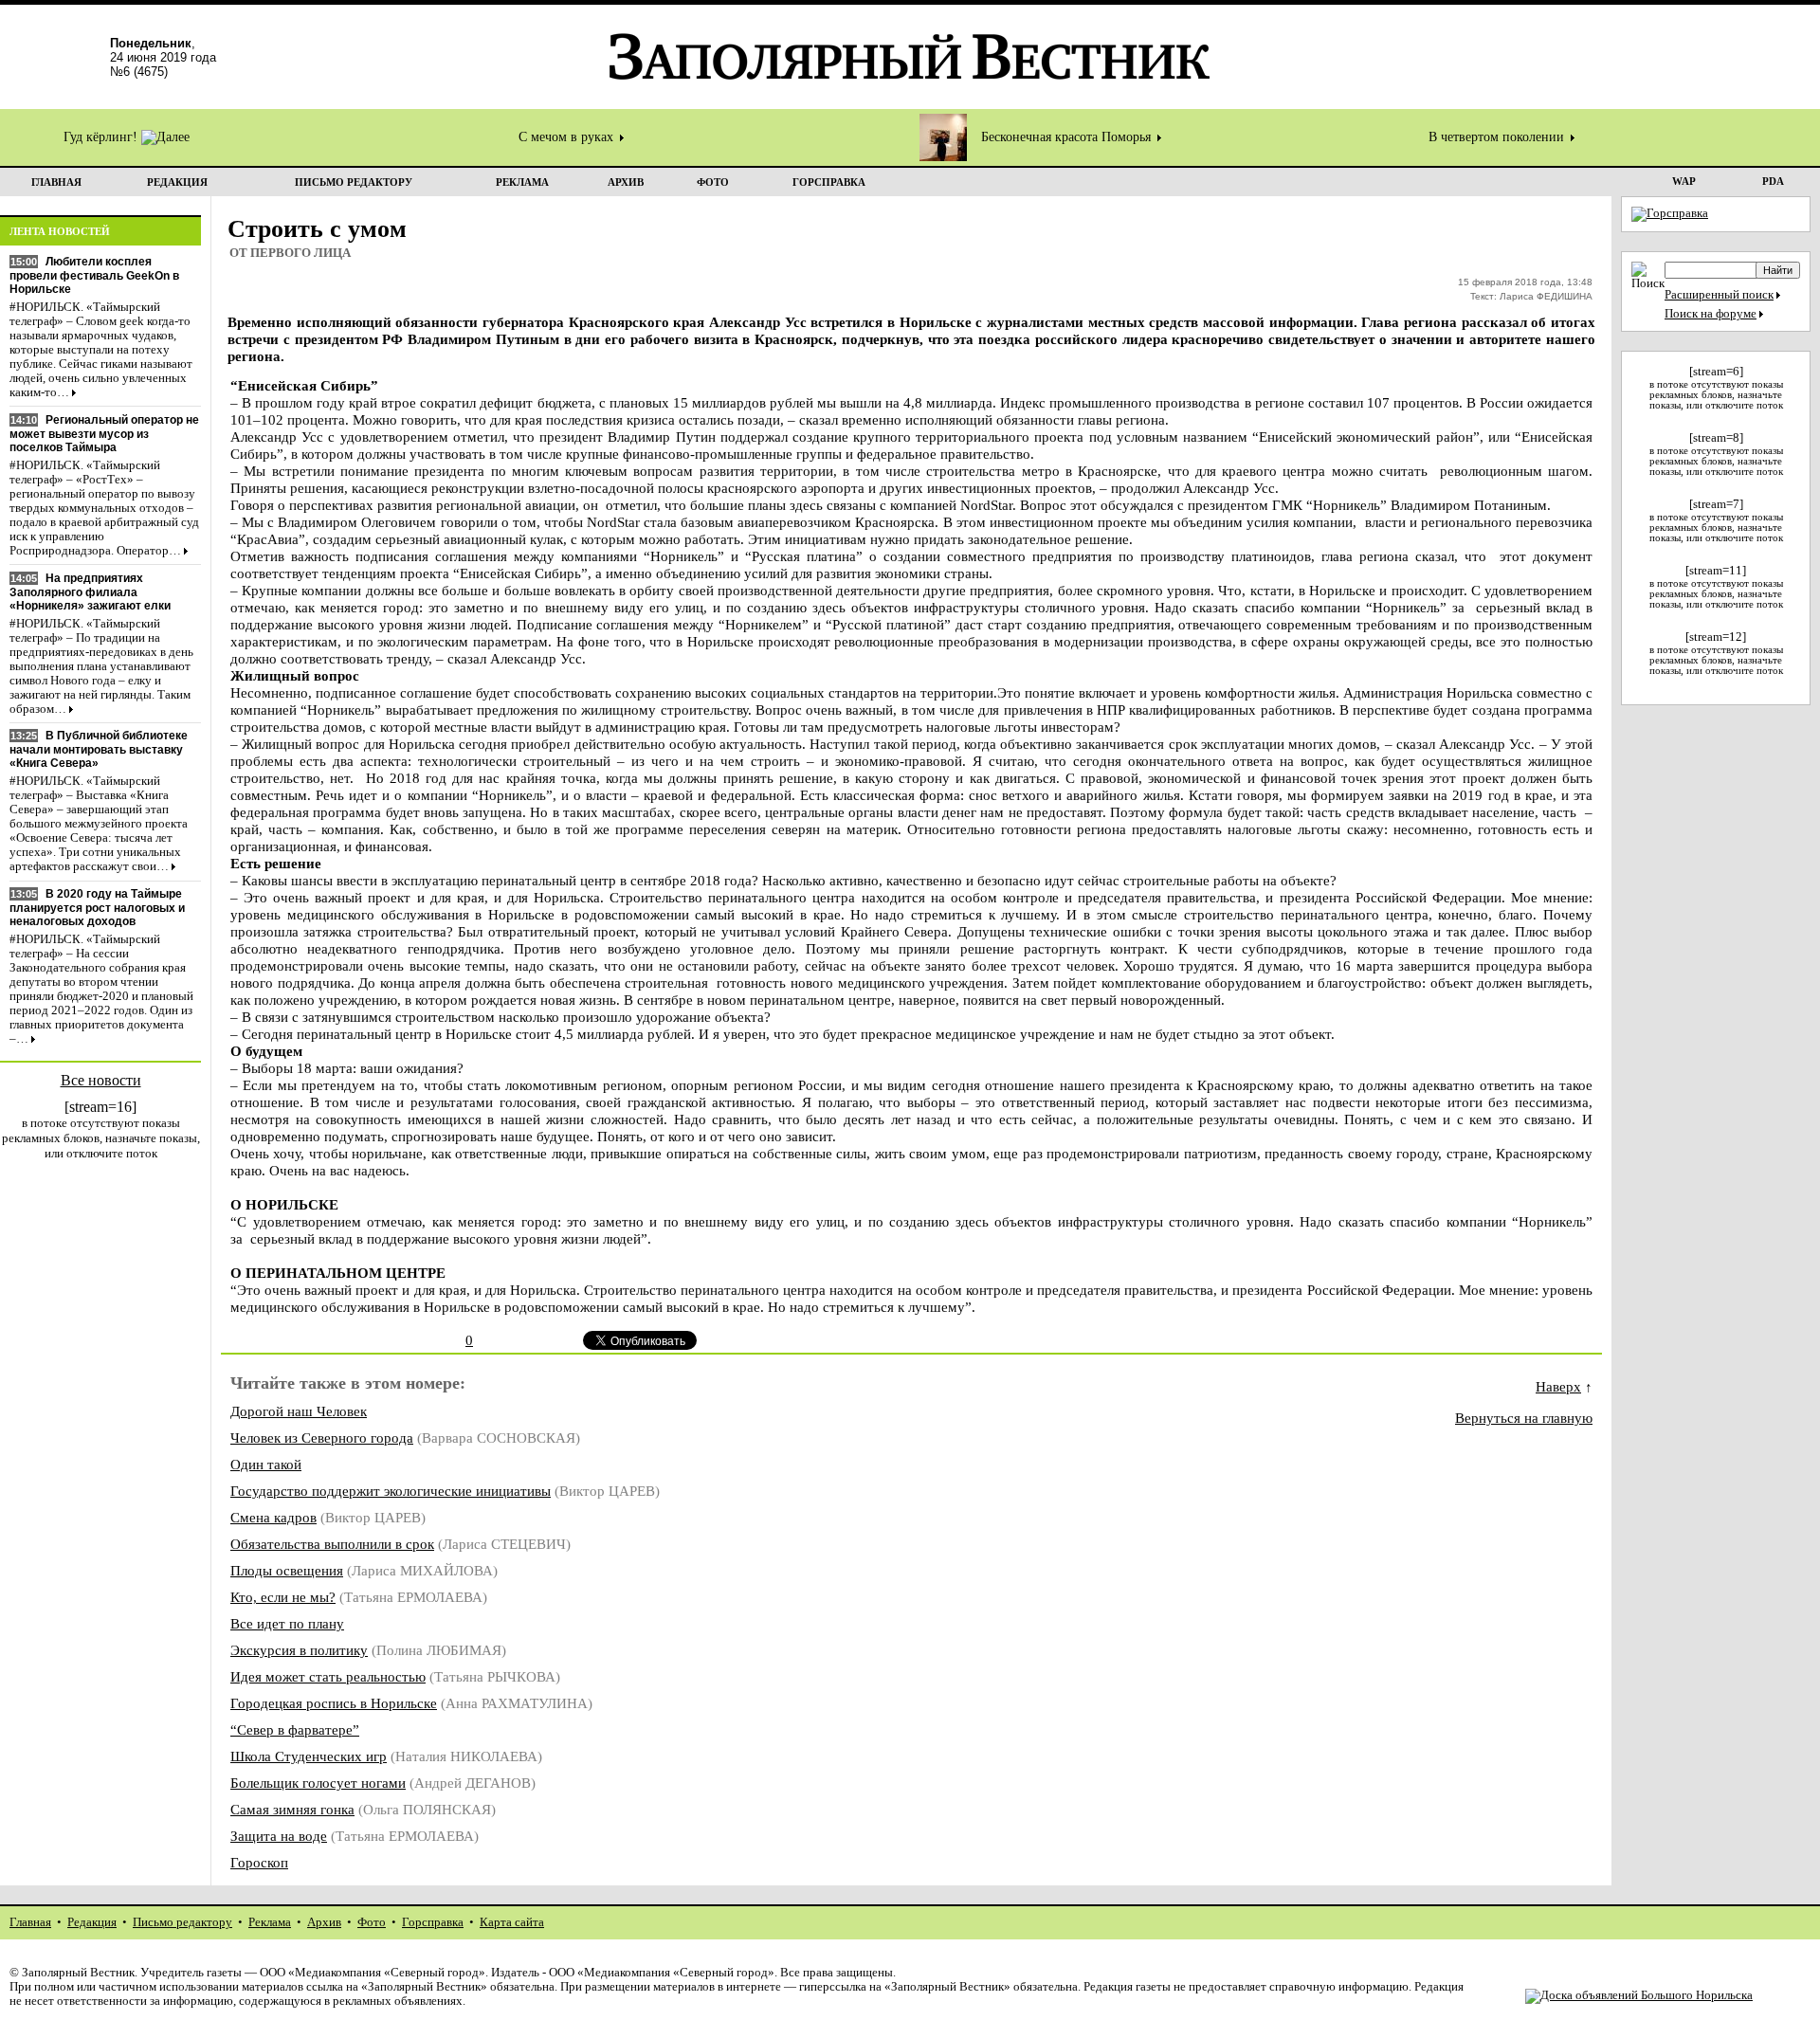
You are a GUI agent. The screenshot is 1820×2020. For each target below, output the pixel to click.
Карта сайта (512, 1922)
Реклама (270, 1922)
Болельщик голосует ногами (318, 1783)
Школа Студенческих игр (309, 1756)
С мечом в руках (568, 137)
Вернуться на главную (1524, 1418)
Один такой (266, 1464)
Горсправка (433, 1922)
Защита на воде (279, 1836)
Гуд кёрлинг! (102, 137)
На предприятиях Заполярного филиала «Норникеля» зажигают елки (90, 592)
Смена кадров (273, 1517)
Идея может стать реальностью (328, 1676)
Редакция (92, 1922)
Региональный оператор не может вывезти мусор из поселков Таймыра (104, 434)
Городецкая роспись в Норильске (334, 1703)
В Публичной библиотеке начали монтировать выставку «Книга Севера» (99, 749)
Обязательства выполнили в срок (332, 1544)
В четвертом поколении (1498, 137)
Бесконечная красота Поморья (1068, 137)
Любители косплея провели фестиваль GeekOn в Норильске (94, 275)
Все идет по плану (287, 1623)
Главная (30, 1922)
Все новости (101, 1080)
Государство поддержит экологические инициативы (391, 1491)
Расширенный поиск (1719, 295)
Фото (372, 1922)
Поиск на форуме (1711, 314)
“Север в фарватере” (295, 1729)
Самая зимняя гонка (292, 1809)
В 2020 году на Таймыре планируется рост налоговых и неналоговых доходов (97, 908)
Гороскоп (259, 1862)
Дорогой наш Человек (299, 1411)
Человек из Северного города (322, 1438)
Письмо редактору (182, 1922)
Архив (324, 1922)
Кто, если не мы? (283, 1597)
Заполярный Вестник (78, 1973)
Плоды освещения (287, 1570)
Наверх (1558, 1386)
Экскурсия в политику (299, 1650)
